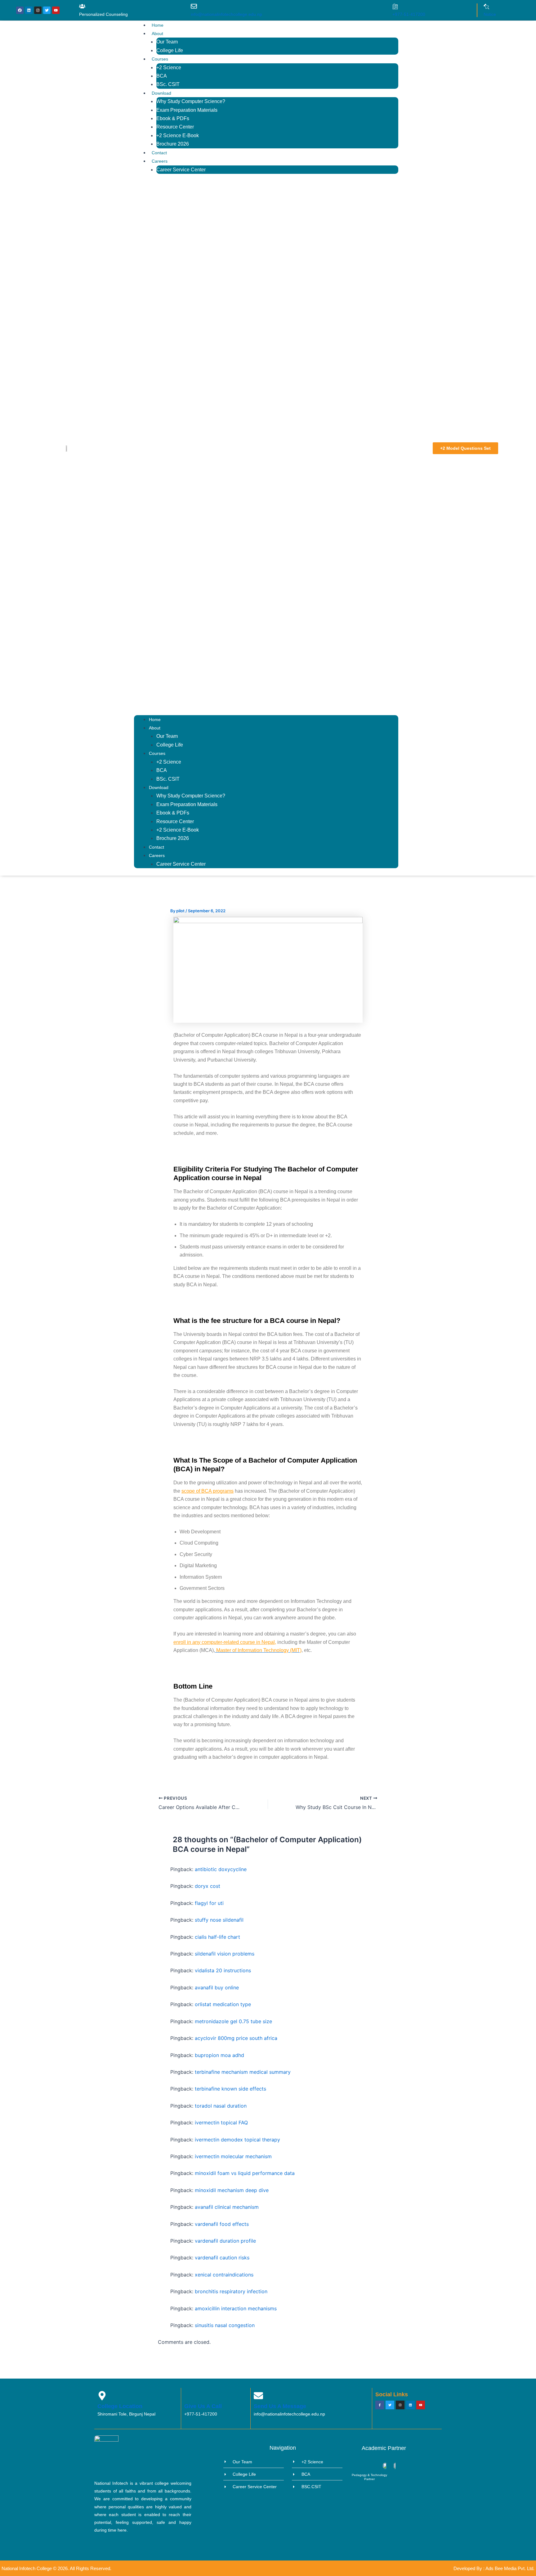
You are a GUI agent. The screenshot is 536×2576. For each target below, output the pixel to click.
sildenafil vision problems (225, 1954)
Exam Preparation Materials (187, 110)
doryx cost (208, 1886)
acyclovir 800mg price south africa (236, 2038)
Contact (159, 153)
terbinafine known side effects (230, 2089)
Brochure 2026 (173, 144)
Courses (160, 59)
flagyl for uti (209, 1903)
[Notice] (486, 7)
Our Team (167, 42)
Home (158, 25)
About (157, 34)
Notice (490, 14)
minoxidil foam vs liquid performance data (245, 2173)
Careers (160, 161)
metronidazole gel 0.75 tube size (233, 2021)
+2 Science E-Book (178, 135)
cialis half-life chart (217, 1937)
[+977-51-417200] (395, 7)
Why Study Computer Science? (191, 101)
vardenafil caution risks (222, 2258)
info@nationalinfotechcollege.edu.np (226, 14)
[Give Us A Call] (189, 2396)
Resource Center (175, 127)
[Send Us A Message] (258, 2396)
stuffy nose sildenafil (219, 1920)
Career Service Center (181, 170)
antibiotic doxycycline (221, 1869)
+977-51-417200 (409, 14)
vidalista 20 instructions (223, 1970)
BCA (162, 76)
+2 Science (169, 68)
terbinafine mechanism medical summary (243, 2072)
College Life (170, 50)
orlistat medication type (223, 2004)
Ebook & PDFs (173, 118)
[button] (266, 448)
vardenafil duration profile (225, 2241)
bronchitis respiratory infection (231, 2291)
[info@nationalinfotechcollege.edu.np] (194, 6)
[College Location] (102, 2396)
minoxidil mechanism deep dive (232, 2190)
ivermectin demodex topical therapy (237, 2140)
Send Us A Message (280, 2406)
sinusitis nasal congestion (225, 2325)
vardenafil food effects (222, 2224)
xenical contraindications (224, 2275)
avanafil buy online (217, 1987)
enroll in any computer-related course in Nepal (224, 1642)
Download (161, 93)
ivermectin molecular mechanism (233, 2156)
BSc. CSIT (168, 84)
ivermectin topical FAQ (221, 2123)
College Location (120, 2406)
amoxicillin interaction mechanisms (236, 2308)
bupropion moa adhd (219, 2055)
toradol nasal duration (221, 2106)
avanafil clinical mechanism (227, 2207)
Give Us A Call (203, 2406)
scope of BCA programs (208, 1491)
